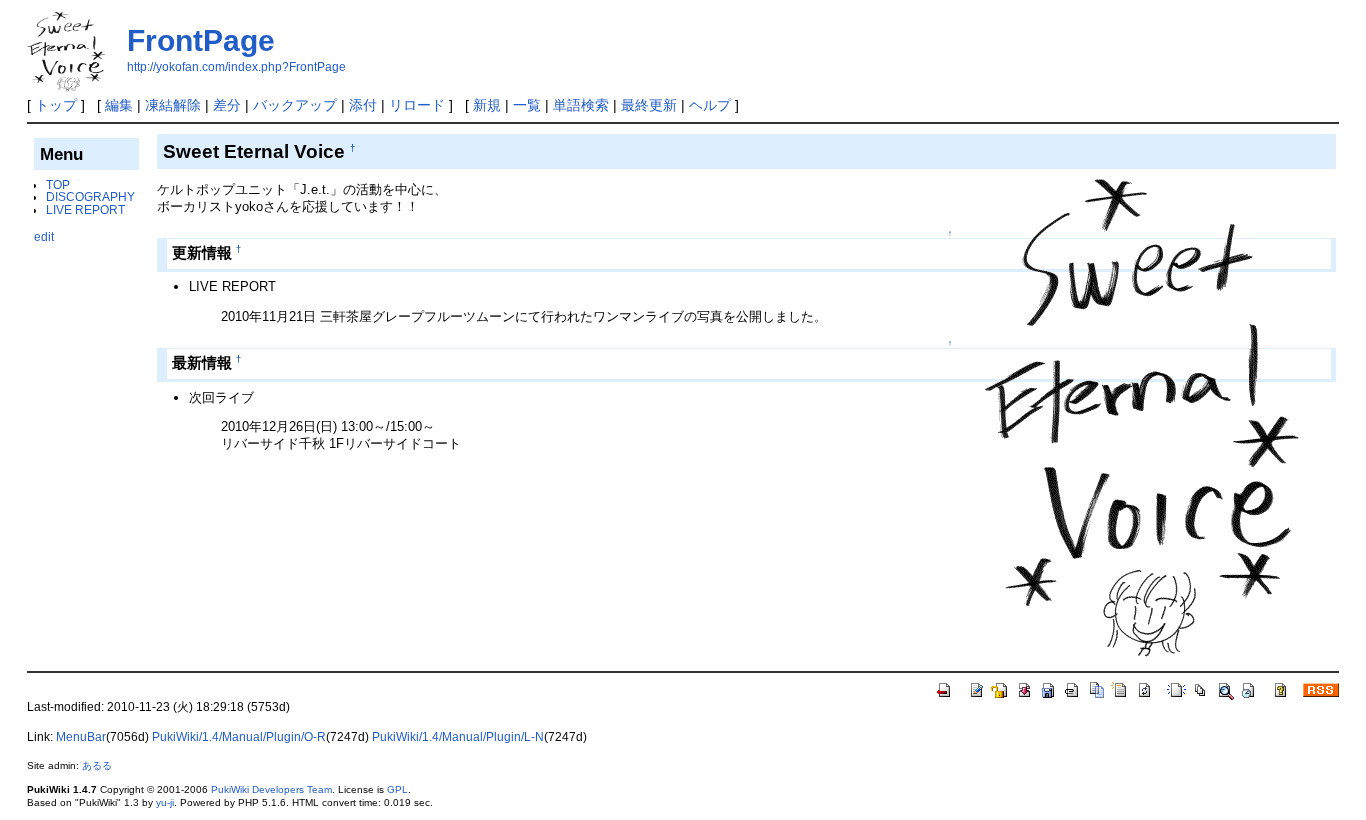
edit (44, 236)
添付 (363, 105)
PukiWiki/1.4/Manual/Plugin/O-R (239, 737)
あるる (97, 765)
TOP (58, 184)
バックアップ (295, 105)
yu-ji (165, 802)
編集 (119, 105)
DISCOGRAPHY (90, 196)
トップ (56, 105)
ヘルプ (710, 105)
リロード (417, 105)
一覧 (527, 105)
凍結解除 (173, 105)
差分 (227, 105)
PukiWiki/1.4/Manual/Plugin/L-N (458, 737)
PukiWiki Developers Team (271, 789)
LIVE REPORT (85, 209)
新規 (487, 105)
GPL (397, 789)
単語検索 (581, 105)
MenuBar (81, 737)
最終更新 (649, 105)
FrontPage (201, 40)
